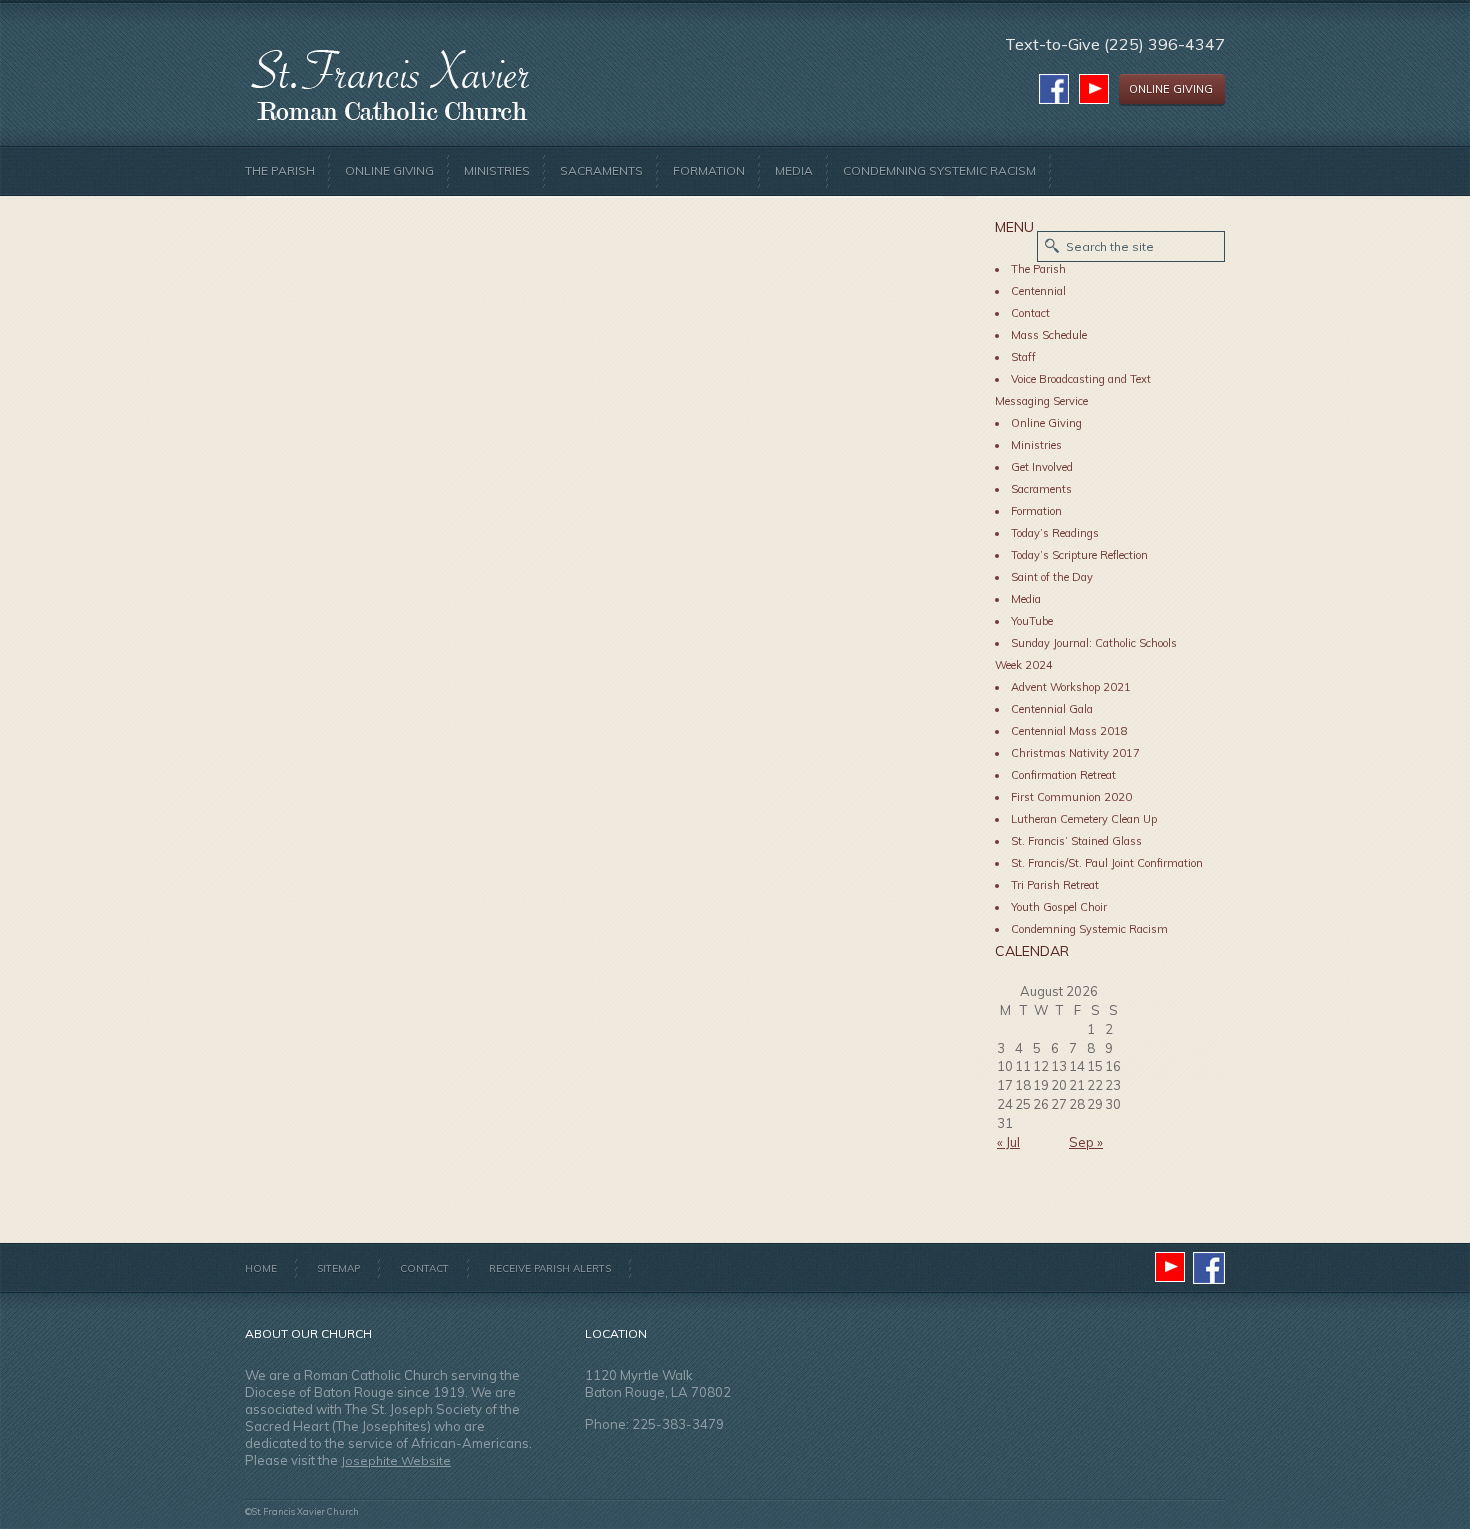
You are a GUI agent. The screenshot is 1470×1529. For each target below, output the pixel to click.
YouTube (1032, 621)
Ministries (497, 170)
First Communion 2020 (1071, 797)
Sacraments (601, 170)
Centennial (1038, 291)
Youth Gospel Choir (1059, 907)
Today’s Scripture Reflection (1079, 555)
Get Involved (1042, 467)
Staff (1023, 357)
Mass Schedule (1049, 335)
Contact (1030, 313)
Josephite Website (396, 1460)
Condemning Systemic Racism (939, 170)
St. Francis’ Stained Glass (1076, 841)
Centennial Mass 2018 (1069, 731)
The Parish (280, 170)
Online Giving (389, 170)
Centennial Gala (1052, 709)
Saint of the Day (1052, 577)
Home (261, 1268)
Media (794, 170)
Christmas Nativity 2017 (1075, 753)
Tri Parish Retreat (1055, 885)
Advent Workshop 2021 (1071, 687)
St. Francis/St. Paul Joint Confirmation (1107, 863)
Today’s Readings (1055, 533)
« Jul (1008, 1142)
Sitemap (338, 1268)
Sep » (1086, 1142)
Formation (709, 170)
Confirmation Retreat (1063, 775)
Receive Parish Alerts (550, 1268)
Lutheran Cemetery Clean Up (1084, 819)
